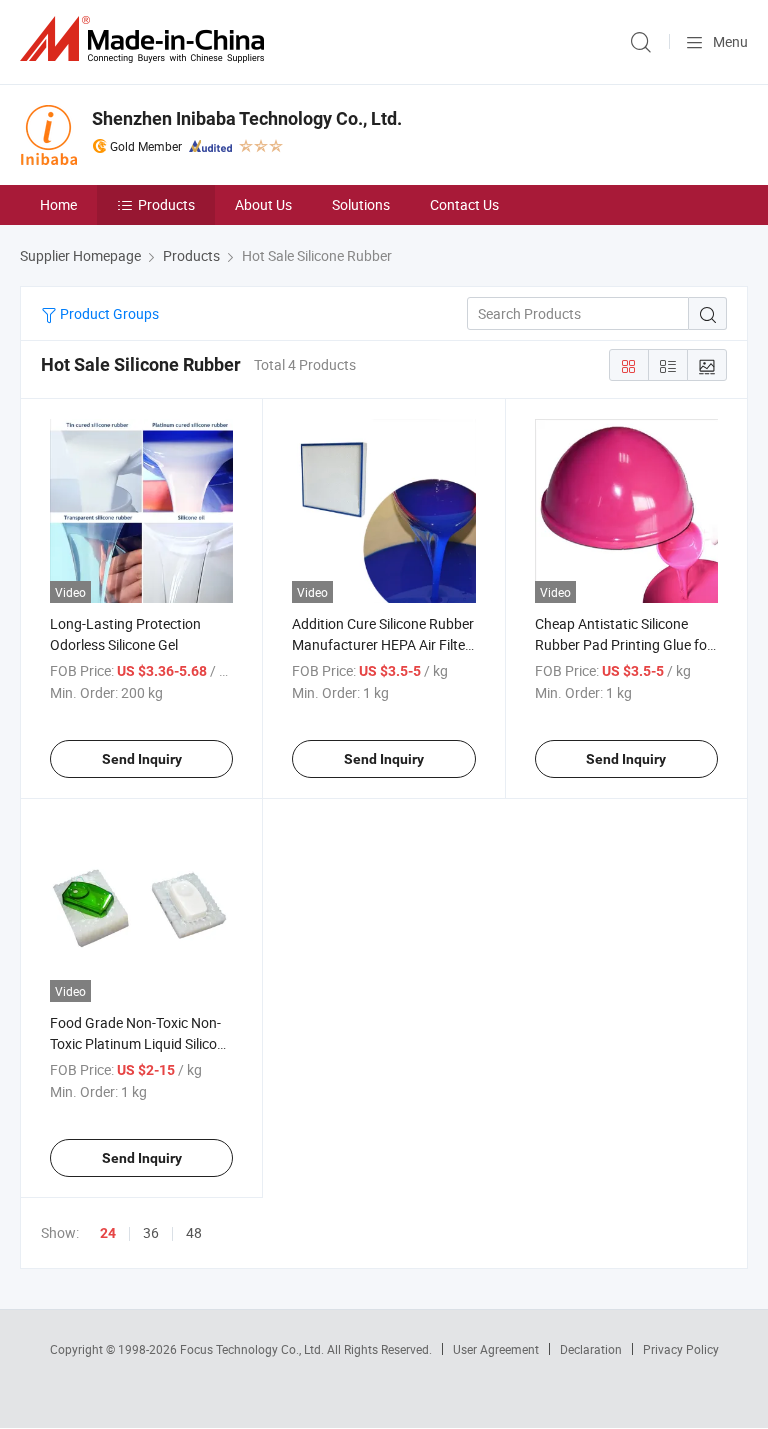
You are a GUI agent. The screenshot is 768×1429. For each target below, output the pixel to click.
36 (151, 1232)
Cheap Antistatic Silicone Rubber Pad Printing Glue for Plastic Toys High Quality (623, 644)
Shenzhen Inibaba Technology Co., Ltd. (247, 118)
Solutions (361, 204)
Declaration (591, 1349)
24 (108, 1233)
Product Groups (108, 313)
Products (166, 204)
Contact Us (464, 204)
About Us (263, 204)
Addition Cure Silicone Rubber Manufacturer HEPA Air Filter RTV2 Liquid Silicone (383, 644)
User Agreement (496, 1349)
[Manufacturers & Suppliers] (146, 39)
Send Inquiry (142, 759)
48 (194, 1232)
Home (58, 204)
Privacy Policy (681, 1349)
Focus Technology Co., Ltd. (253, 1349)
